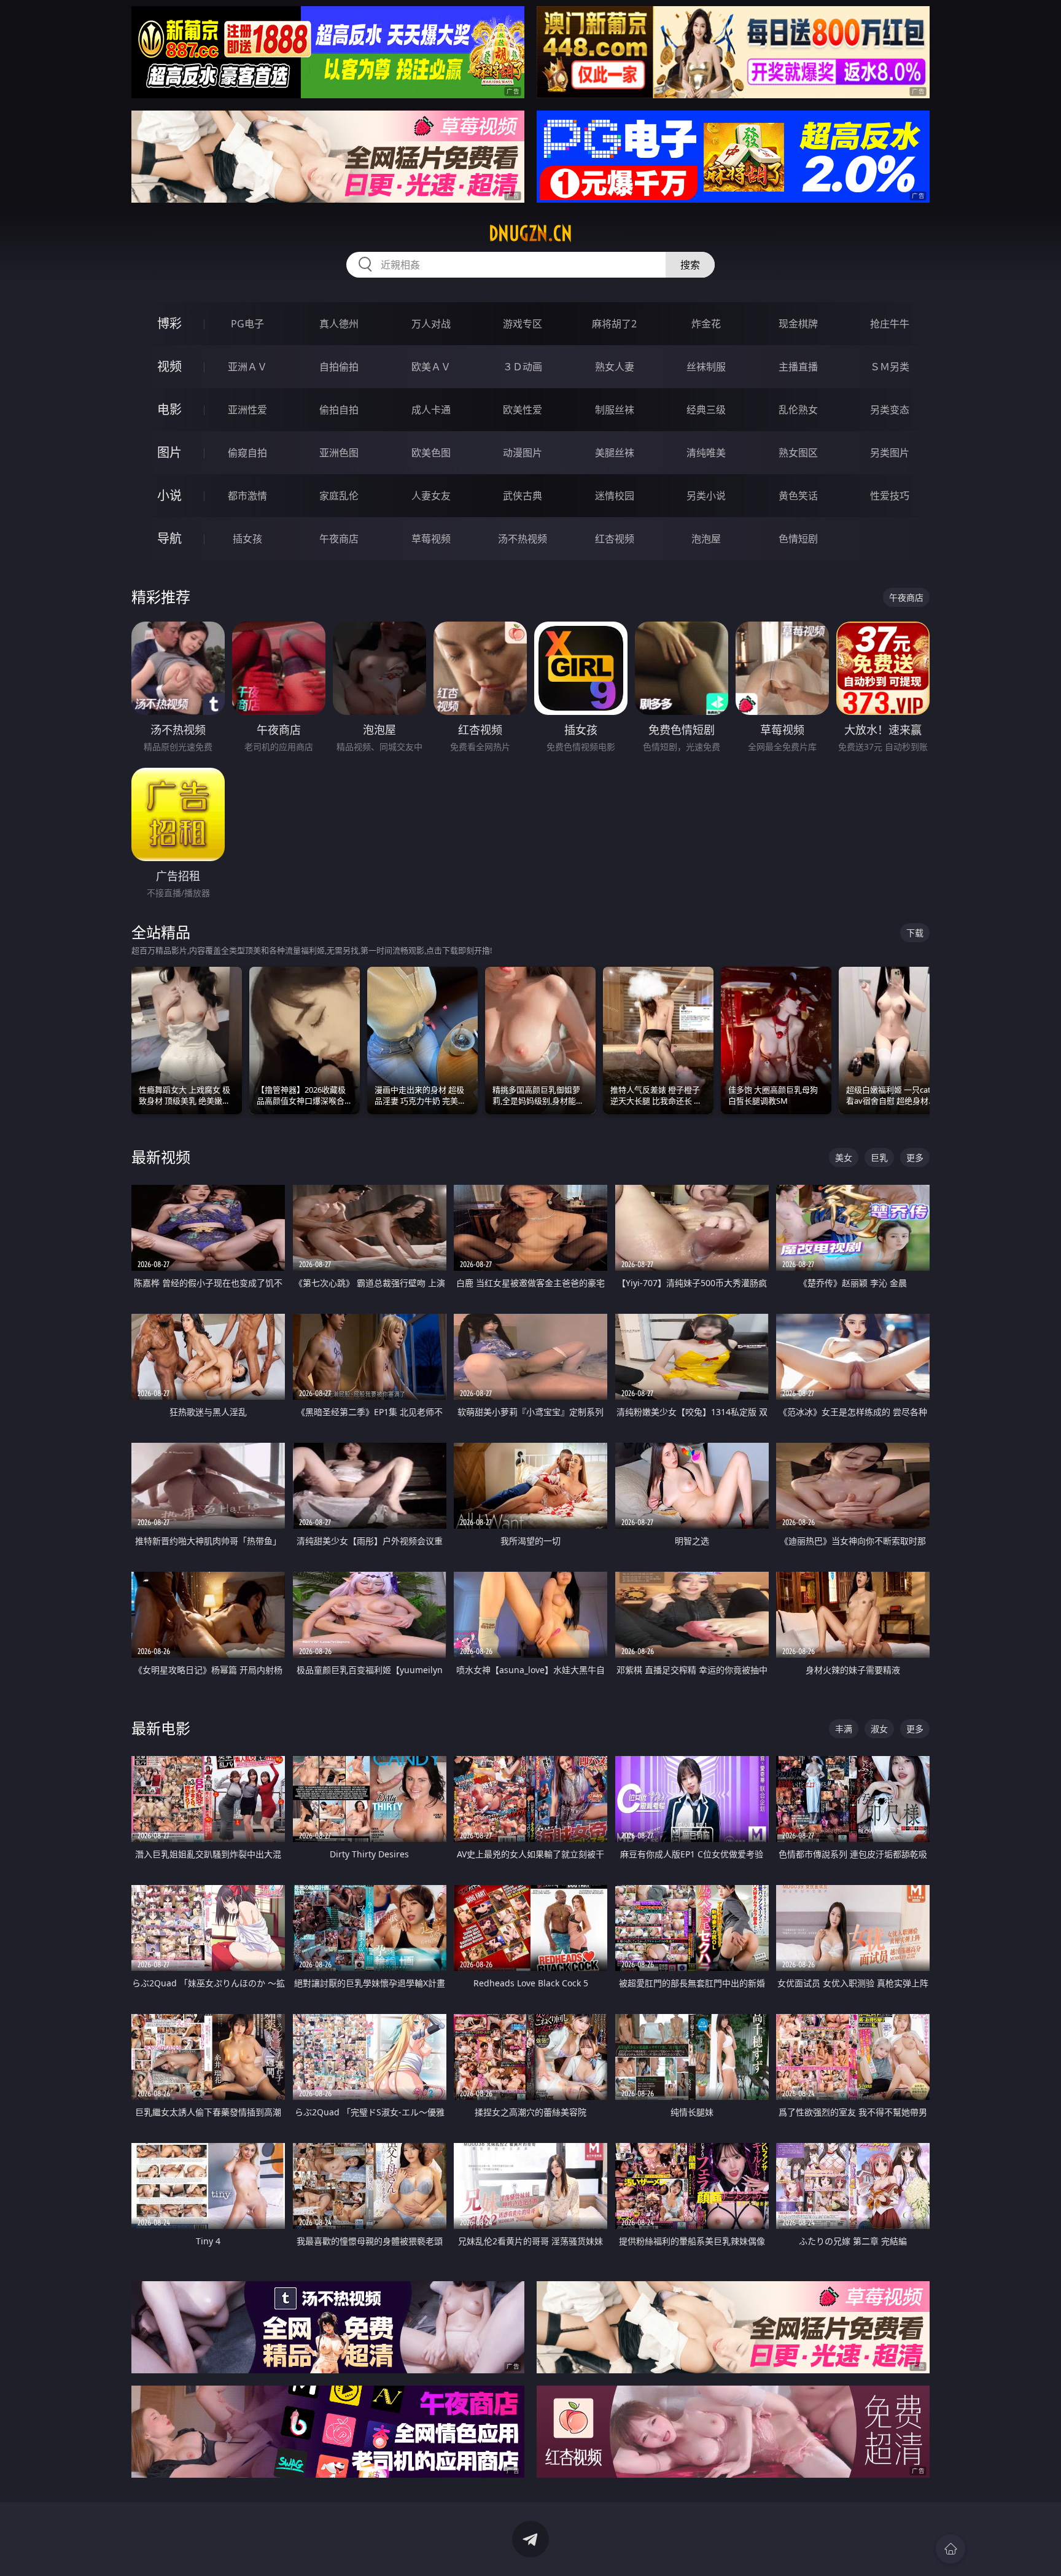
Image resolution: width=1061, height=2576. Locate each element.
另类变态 (890, 410)
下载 (915, 933)
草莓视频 (431, 539)
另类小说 (706, 496)
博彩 (169, 323)
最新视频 (161, 1157)
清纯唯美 (706, 453)
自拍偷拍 (339, 367)
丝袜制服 (706, 367)
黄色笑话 (798, 496)
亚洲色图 (339, 453)
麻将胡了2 (614, 324)
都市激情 (247, 496)
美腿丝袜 (615, 453)
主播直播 (798, 367)
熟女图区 (798, 453)
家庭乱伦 (339, 496)
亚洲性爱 (247, 410)
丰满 (844, 1729)
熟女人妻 (615, 367)
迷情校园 (615, 496)
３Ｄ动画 (523, 367)
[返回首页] (950, 2549)
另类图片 (890, 453)
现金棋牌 (798, 324)
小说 (169, 495)
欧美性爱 (523, 410)
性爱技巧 (890, 496)
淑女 (879, 1729)
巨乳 (879, 1157)
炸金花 (706, 324)
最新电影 (161, 1728)
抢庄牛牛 (890, 324)
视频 (169, 366)
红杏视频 (615, 539)
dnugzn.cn (530, 233)
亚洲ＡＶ (247, 367)
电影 (169, 409)
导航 (169, 538)
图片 (169, 452)
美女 (844, 1157)
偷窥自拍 (247, 453)
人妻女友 (431, 496)
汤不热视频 (523, 539)
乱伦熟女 (798, 410)
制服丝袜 (615, 410)
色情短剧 (798, 539)
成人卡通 (431, 410)
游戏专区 (523, 324)
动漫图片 (523, 453)
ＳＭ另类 (890, 367)
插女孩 (247, 539)
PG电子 (247, 324)
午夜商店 (339, 539)
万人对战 (431, 324)
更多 (915, 1157)
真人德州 (339, 324)
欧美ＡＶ (431, 367)
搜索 (690, 265)
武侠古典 (523, 496)
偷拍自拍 (339, 410)
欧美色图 (431, 453)
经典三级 (706, 410)
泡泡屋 (706, 539)
